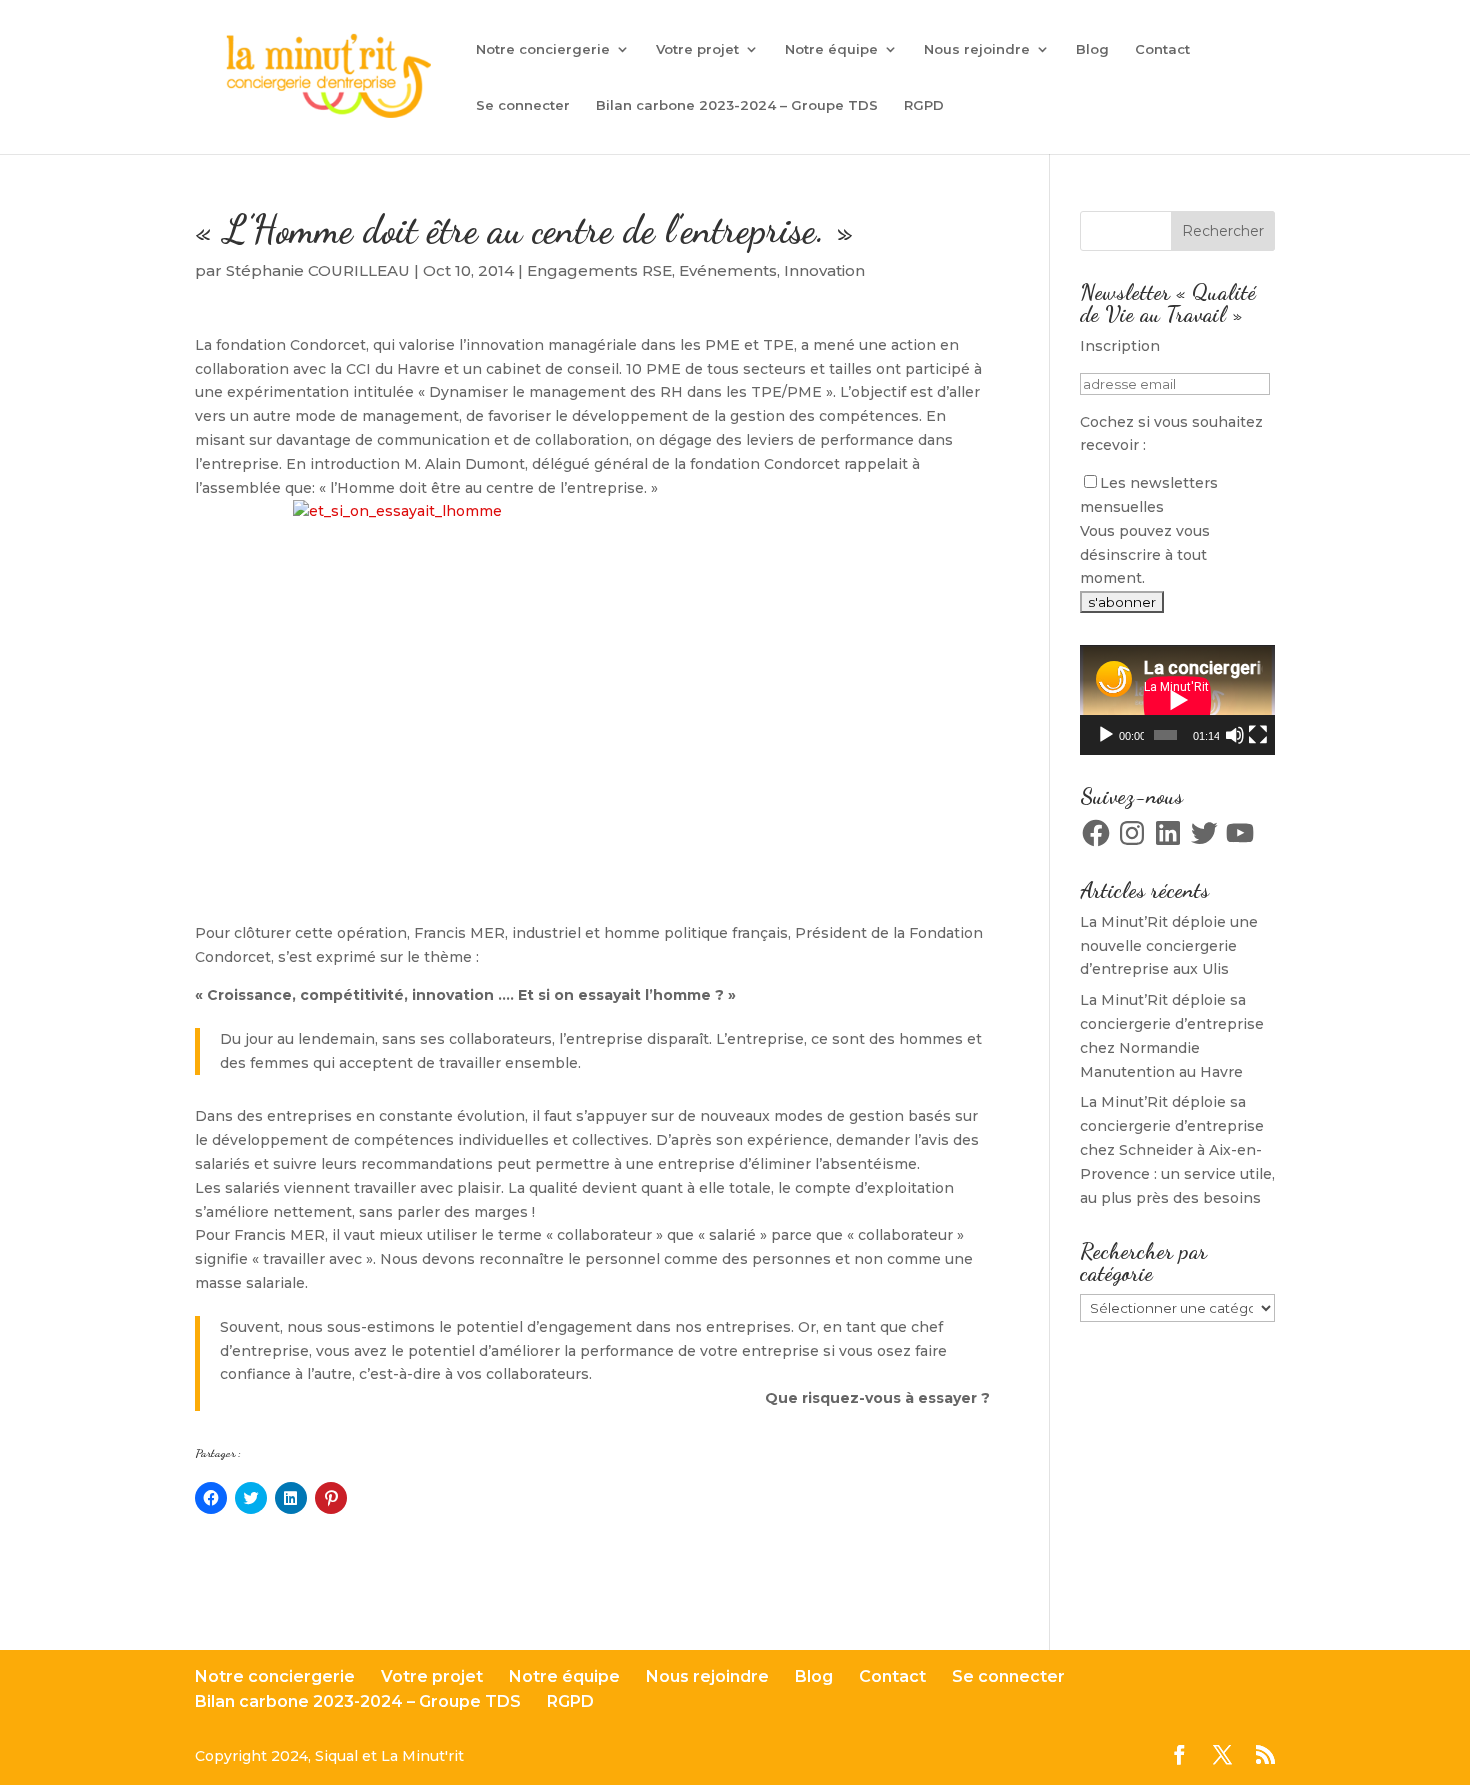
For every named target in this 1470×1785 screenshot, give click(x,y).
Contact (1162, 49)
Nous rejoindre (977, 49)
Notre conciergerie (543, 49)
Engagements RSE (599, 270)
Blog (1092, 49)
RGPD (924, 105)
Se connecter (523, 105)
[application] (1177, 700)
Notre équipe (831, 49)
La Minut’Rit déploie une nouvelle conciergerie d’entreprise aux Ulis (1169, 946)
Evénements (728, 270)
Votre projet (697, 49)
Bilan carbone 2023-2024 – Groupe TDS (737, 105)
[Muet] (1235, 735)
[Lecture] (1106, 735)
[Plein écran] (1258, 735)
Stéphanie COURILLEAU (318, 270)
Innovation (824, 270)
